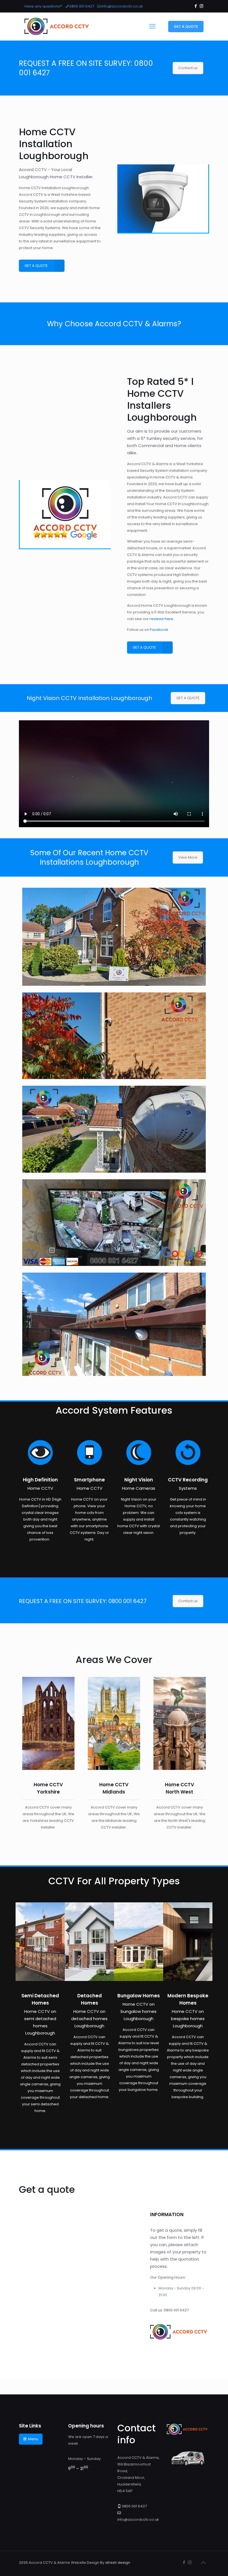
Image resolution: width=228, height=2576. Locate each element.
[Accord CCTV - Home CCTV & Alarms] (58, 26)
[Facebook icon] (196, 6)
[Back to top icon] (203, 2563)
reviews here (161, 619)
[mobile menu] (152, 26)
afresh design (118, 2563)
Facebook (159, 630)
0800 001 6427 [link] (176, 2310)
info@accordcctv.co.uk (122, 6)
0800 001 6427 (82, 6)
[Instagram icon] (201, 6)
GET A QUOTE (186, 27)
